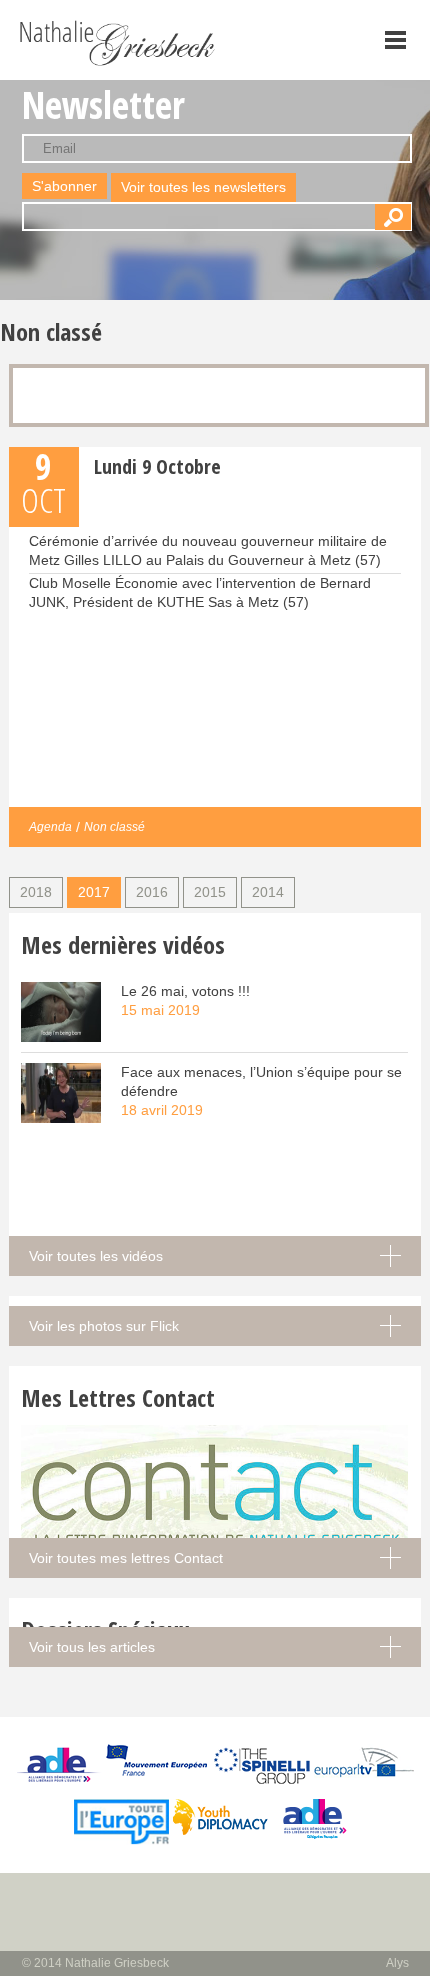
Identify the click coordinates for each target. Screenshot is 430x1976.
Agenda (50, 827)
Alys (397, 1963)
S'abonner (64, 186)
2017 (94, 892)
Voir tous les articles (92, 1647)
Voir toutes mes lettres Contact (126, 1558)
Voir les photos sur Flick (104, 1326)
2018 (36, 892)
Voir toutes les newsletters (203, 187)
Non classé (114, 827)
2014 (268, 892)
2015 (210, 892)
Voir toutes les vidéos (96, 1256)
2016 (152, 892)
